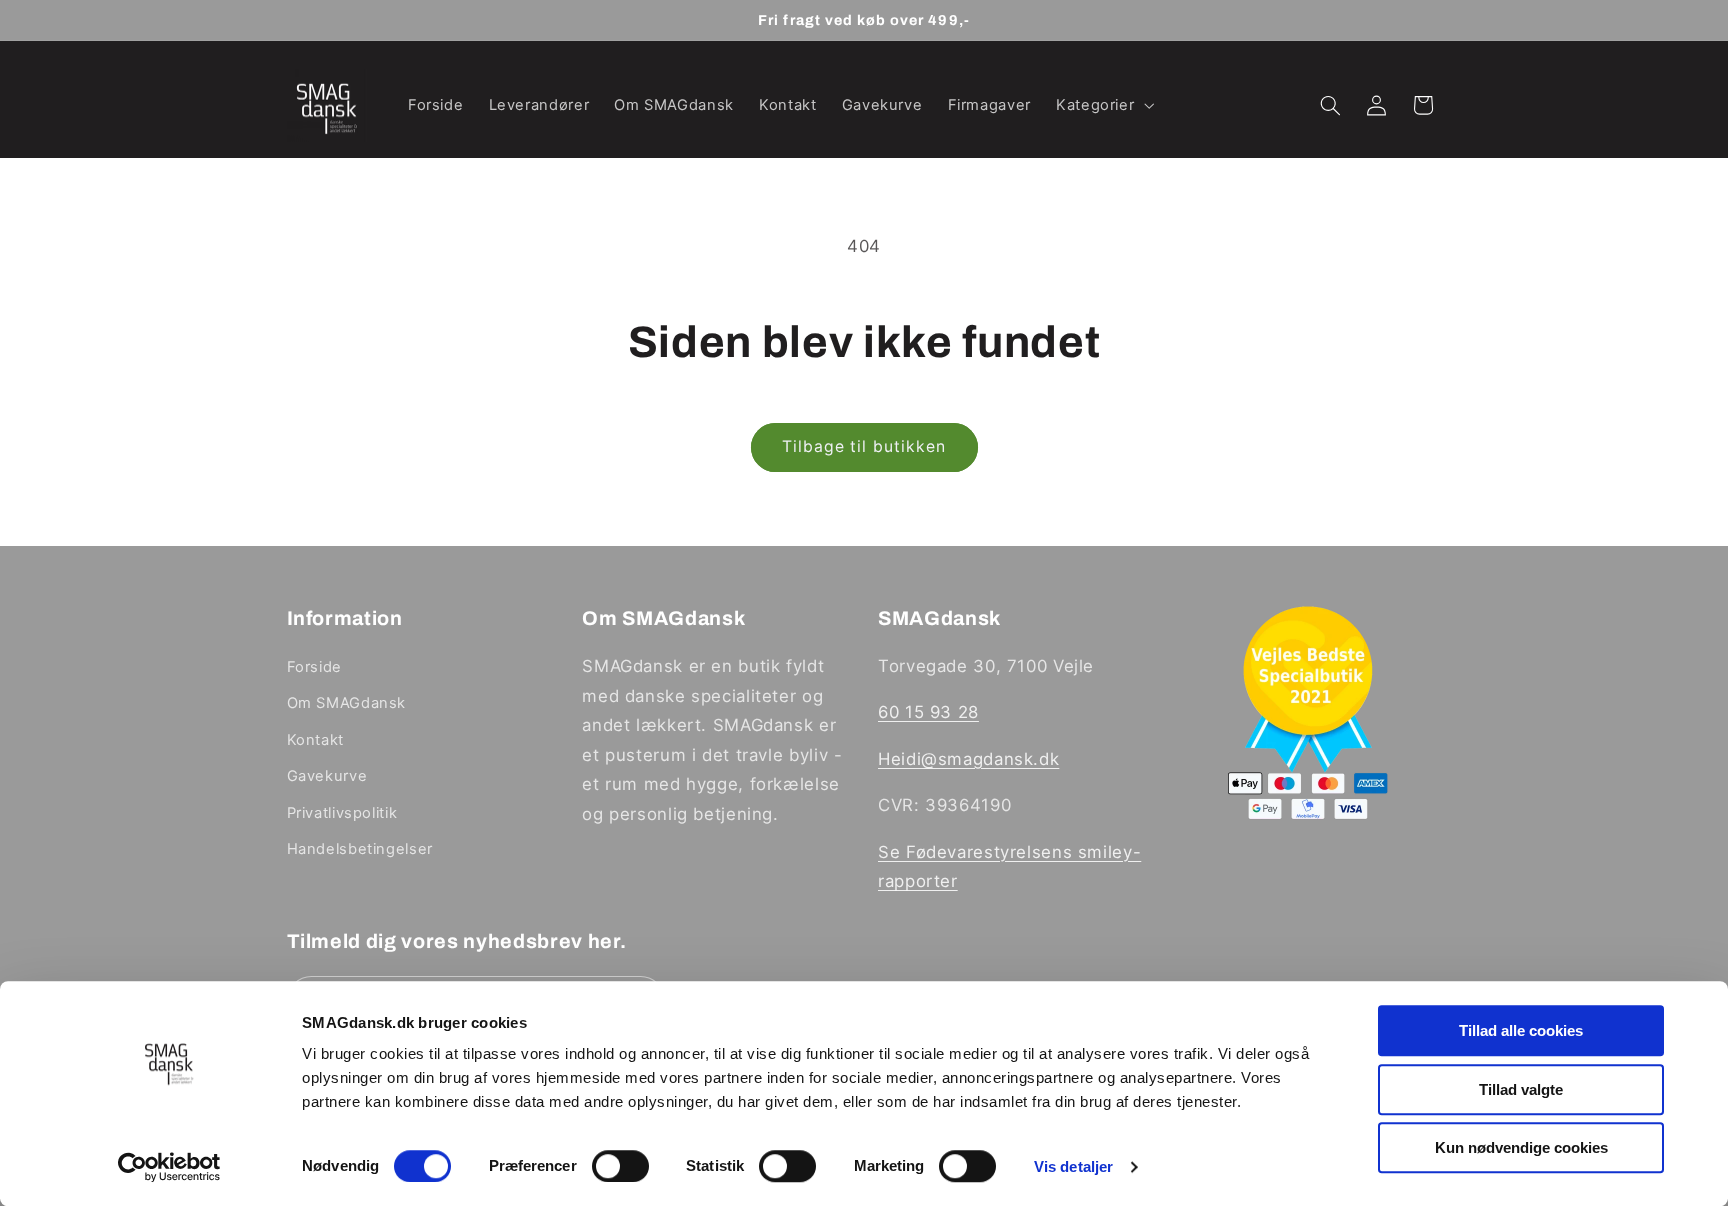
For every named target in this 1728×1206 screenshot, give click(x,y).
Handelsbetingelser (360, 849)
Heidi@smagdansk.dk (968, 759)
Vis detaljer (1073, 1166)
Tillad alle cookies (1521, 1030)
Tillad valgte (1521, 1089)
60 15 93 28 (928, 713)
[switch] (620, 1166)
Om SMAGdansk (347, 704)
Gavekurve (327, 776)
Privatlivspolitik (342, 813)
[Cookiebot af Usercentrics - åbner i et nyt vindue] (169, 1167)
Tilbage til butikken (864, 446)
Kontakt (315, 740)
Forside (314, 667)
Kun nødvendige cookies (1521, 1147)
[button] (1102, 105)
